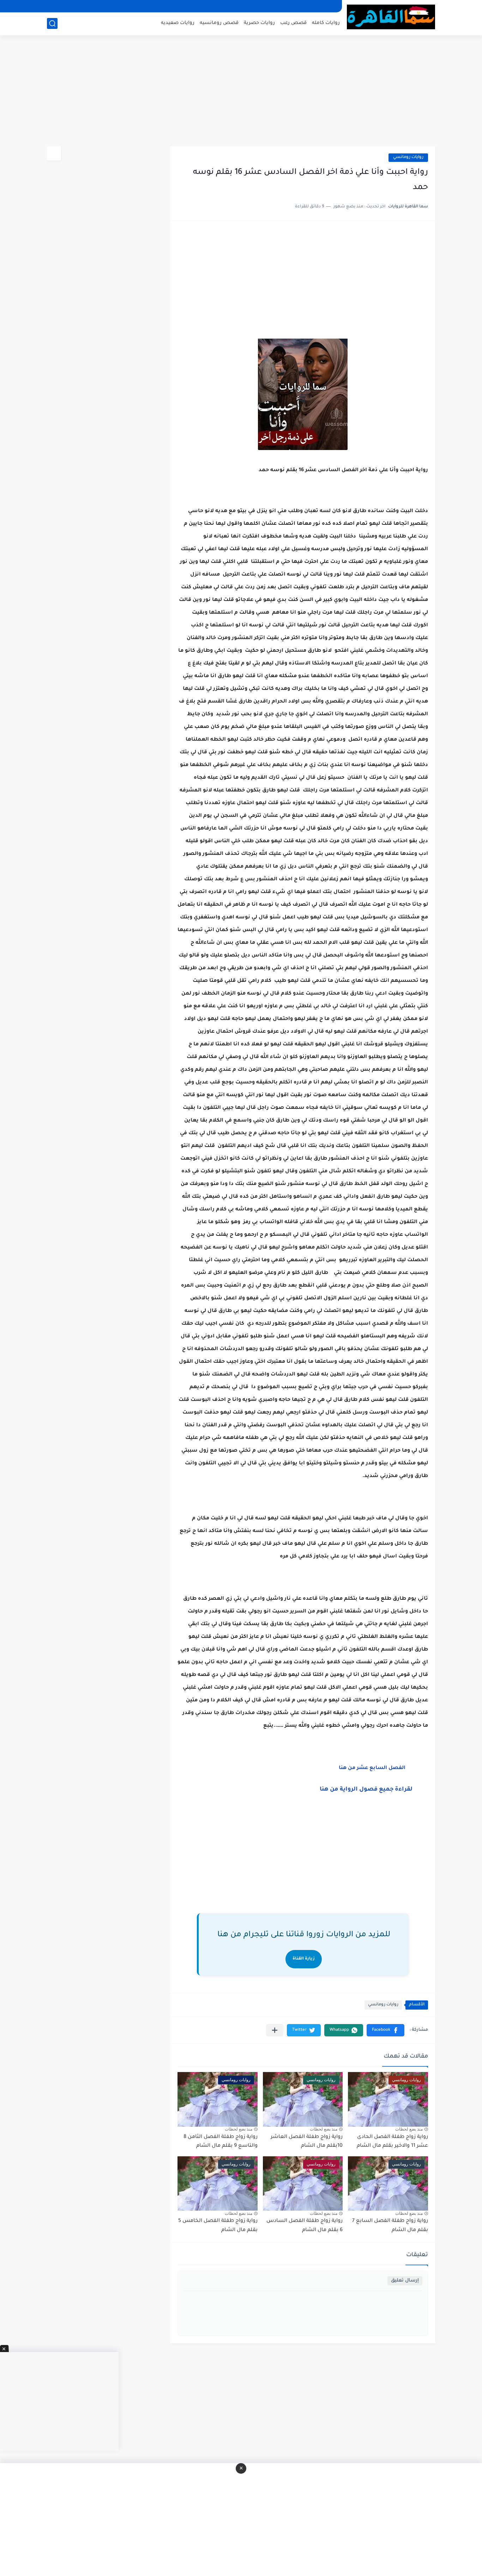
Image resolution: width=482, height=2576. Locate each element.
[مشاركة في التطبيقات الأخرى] (275, 2030)
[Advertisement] (241, 92)
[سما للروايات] (391, 17)
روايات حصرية (259, 23)
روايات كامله (326, 23)
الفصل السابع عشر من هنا (371, 1768)
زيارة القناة (304, 1959)
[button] (385, 2030)
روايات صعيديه (178, 23)
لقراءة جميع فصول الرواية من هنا (369, 1790)
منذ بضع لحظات (409, 2129)
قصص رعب (293, 23)
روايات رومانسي (408, 157)
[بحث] (52, 23)
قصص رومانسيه (219, 23)
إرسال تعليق (405, 2281)
